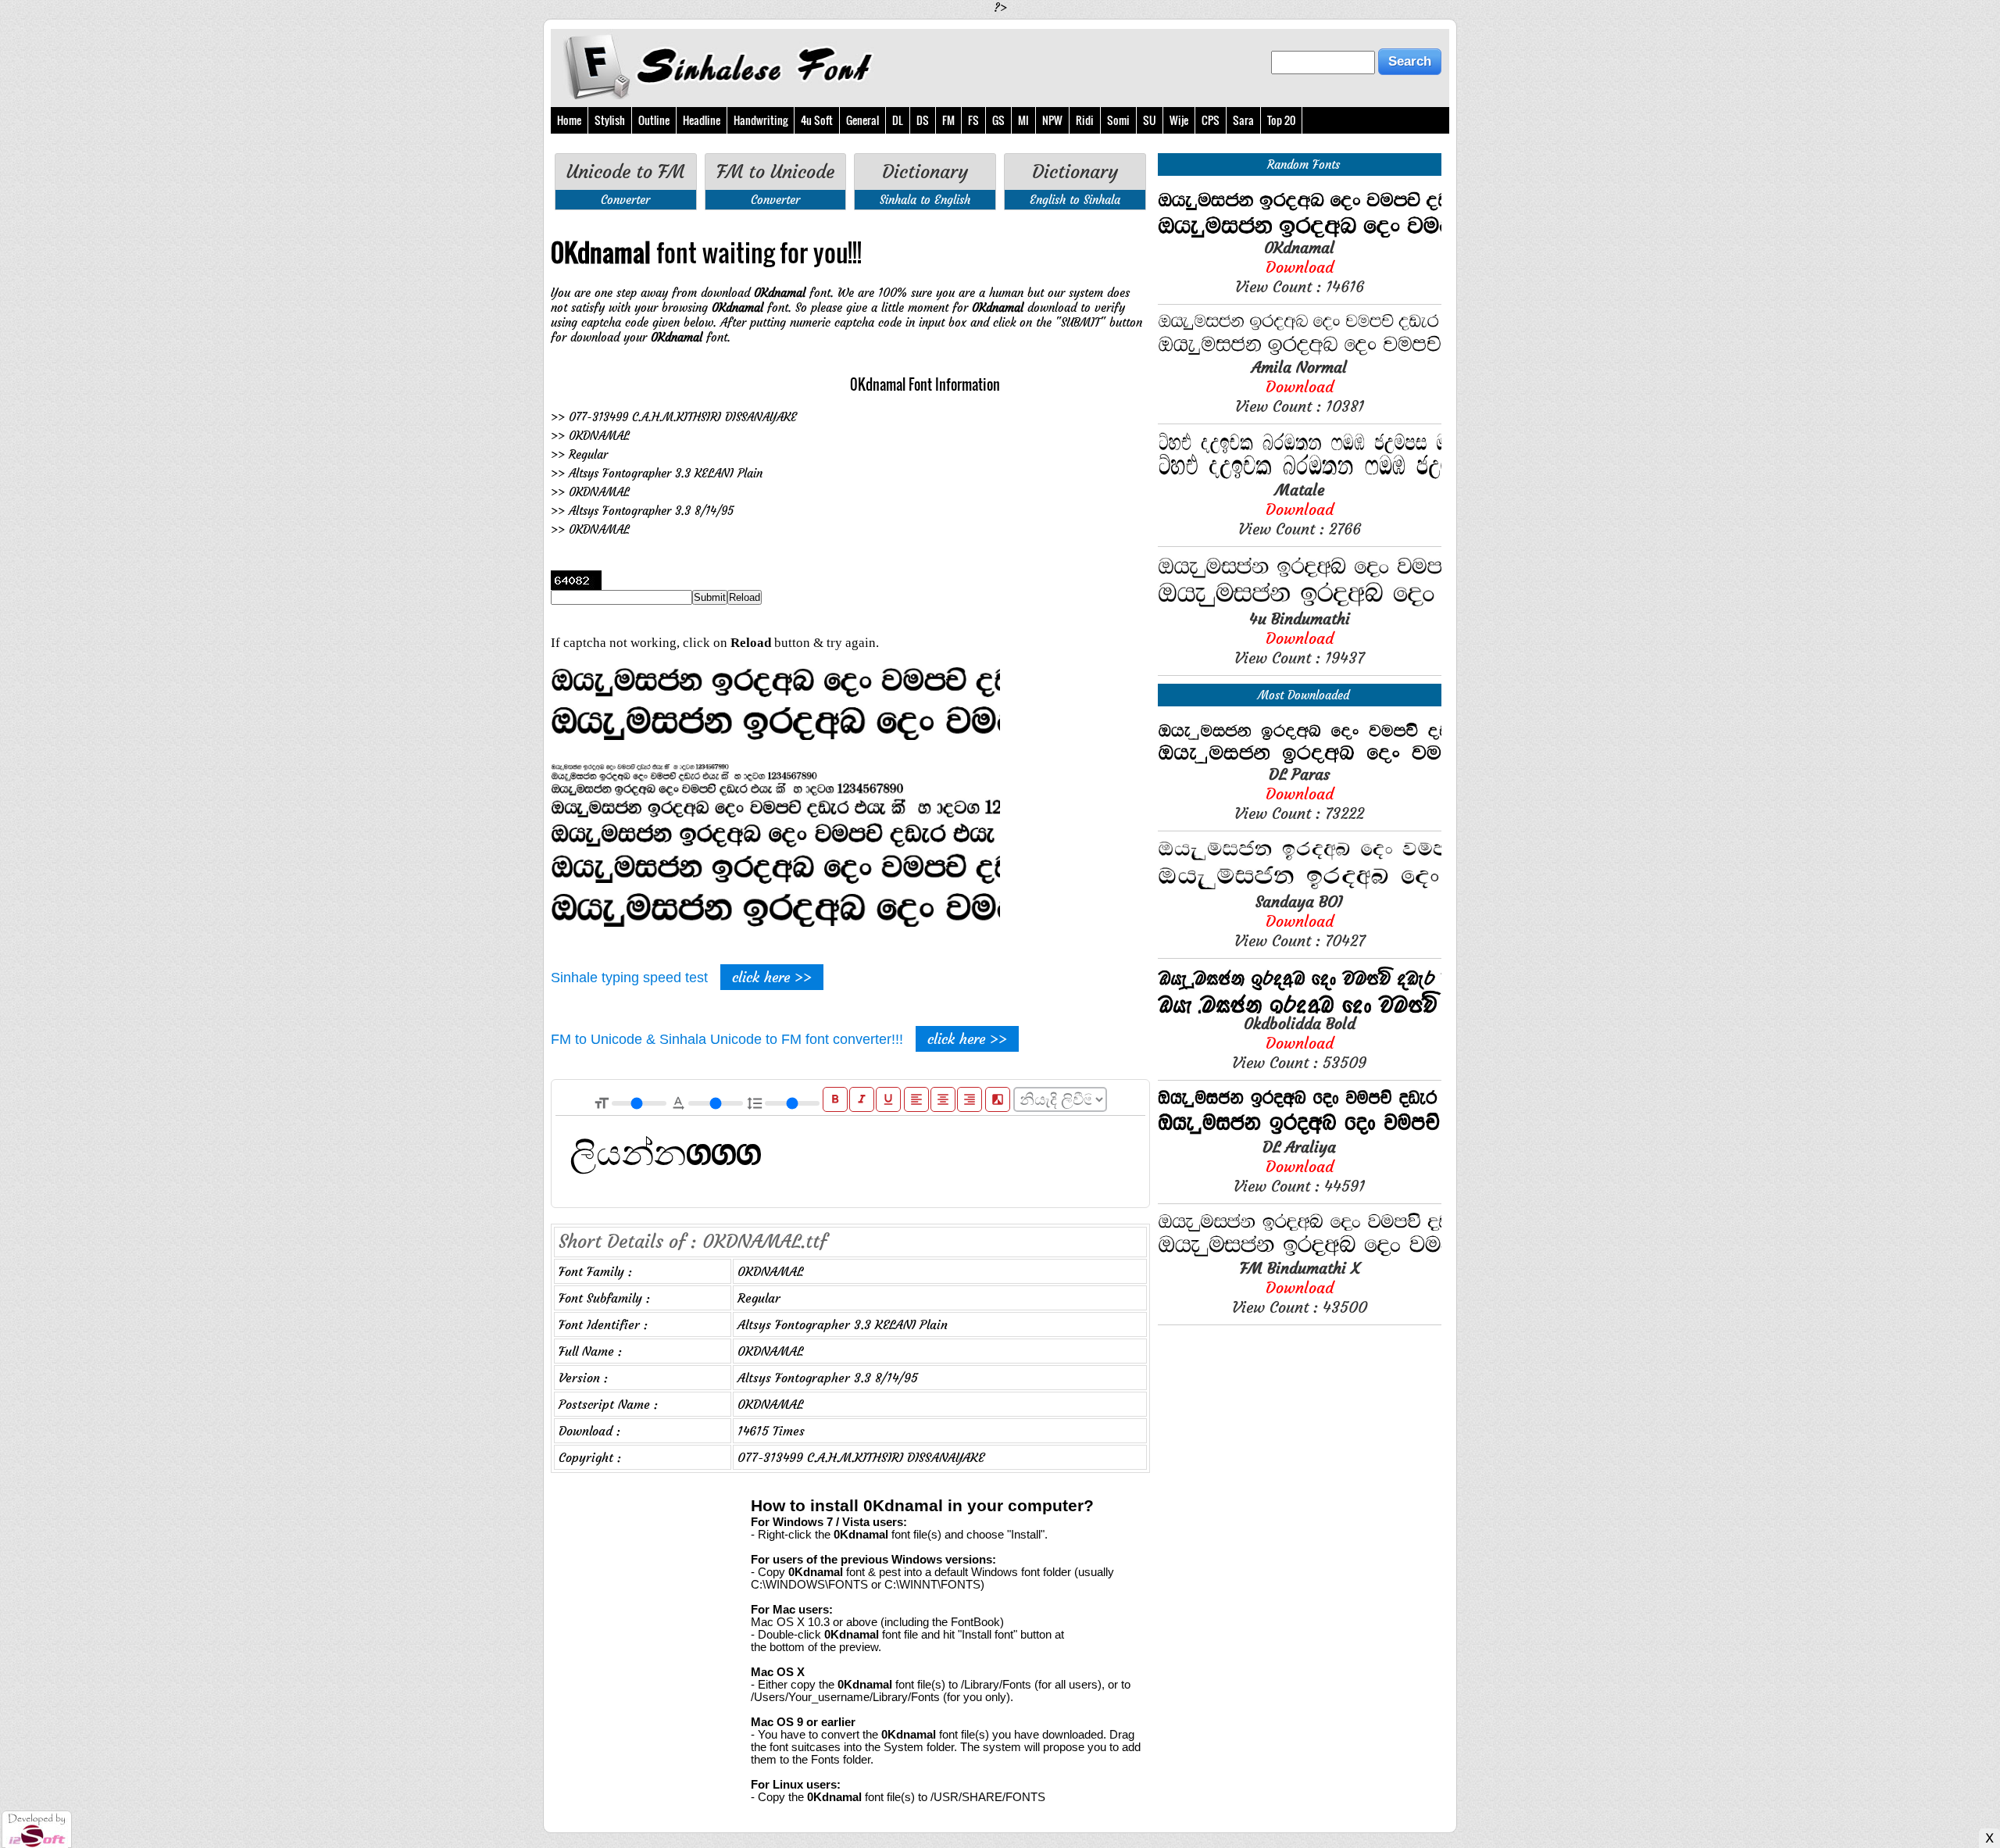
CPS (1211, 120)
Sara (1243, 120)
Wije (1179, 120)
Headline (702, 120)
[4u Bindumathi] (1300, 604)
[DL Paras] (1300, 760)
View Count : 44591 (1299, 1166)
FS (973, 120)
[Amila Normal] (1300, 353)
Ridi (1085, 120)
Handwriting (761, 120)
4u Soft (817, 120)
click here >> (772, 977)
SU (1150, 120)
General (862, 120)
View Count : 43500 (1300, 1287)
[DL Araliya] (1300, 1133)
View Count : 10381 (1300, 386)
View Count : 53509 (1299, 1043)
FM (948, 120)
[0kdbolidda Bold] (1300, 1009)
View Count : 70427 (1300, 921)
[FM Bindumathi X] (1300, 1254)
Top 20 (1281, 120)
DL (898, 120)
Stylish (610, 120)
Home (569, 120)
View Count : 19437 (1299, 638)
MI (1023, 120)
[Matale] (1300, 475)
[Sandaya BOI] (1300, 887)
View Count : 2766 (1300, 509)
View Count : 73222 (1299, 794)
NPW (1052, 120)
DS (923, 120)
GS (998, 120)
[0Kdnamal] (1300, 233)
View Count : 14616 (1300, 267)
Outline (654, 120)
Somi (1118, 120)
